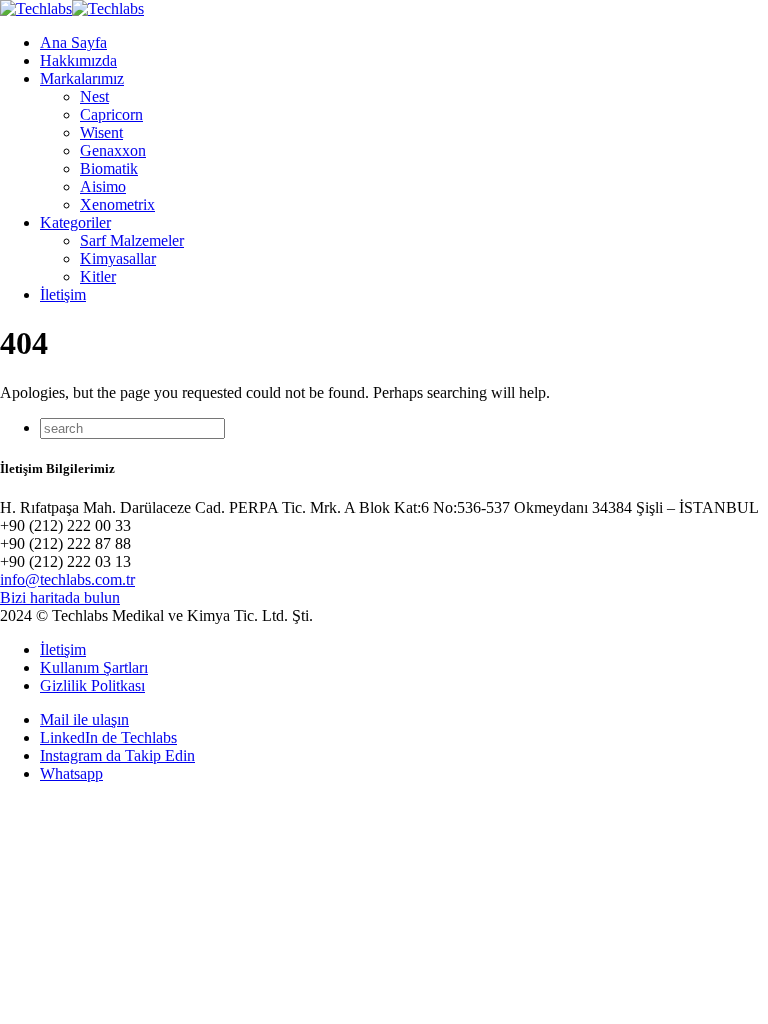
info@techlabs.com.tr (67, 579)
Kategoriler (75, 222)
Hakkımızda (78, 60)
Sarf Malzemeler (132, 240)
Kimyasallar (118, 258)
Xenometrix (117, 204)
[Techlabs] (72, 8)
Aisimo (103, 186)
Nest (94, 96)
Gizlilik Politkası (92, 685)
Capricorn (111, 114)
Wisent (101, 132)
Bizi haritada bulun (60, 597)
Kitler (98, 276)
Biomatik (109, 168)
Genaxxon (113, 150)
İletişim (63, 294)
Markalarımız (82, 78)
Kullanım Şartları (94, 667)
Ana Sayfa (73, 42)
